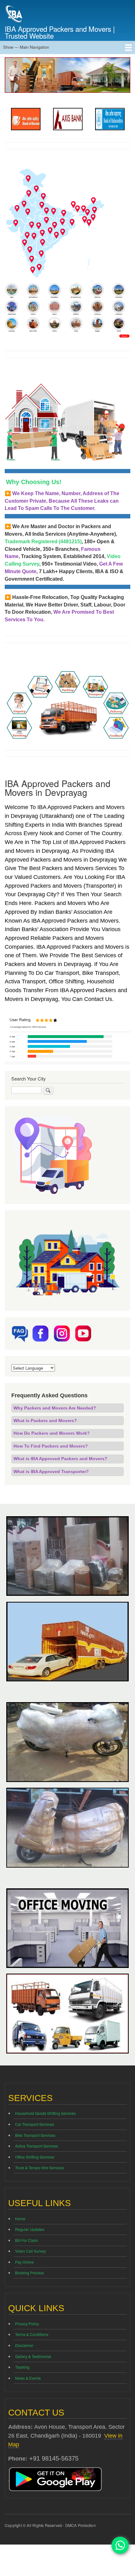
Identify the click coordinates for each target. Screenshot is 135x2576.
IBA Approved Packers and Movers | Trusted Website (60, 32)
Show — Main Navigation (26, 47)
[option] (27, 119)
